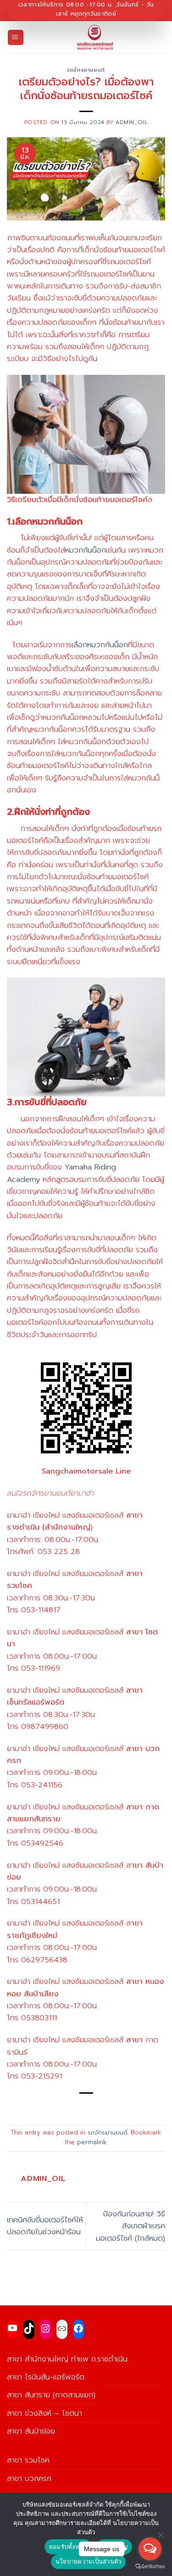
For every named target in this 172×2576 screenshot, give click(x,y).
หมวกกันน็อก (86, 550)
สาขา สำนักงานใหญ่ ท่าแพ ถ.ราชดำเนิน (67, 2359)
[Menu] (16, 38)
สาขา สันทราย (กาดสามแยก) (51, 2395)
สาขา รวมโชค (28, 2460)
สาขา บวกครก (29, 2478)
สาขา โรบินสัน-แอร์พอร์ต (46, 2377)
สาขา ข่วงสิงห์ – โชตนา (44, 2413)
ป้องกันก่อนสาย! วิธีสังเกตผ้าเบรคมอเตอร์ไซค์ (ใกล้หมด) (130, 2226)
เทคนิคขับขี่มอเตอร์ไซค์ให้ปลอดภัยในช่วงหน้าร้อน (45, 2226)
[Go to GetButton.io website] (150, 2567)
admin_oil (132, 122)
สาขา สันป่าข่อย (31, 2431)
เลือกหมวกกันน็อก (100, 645)
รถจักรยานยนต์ (86, 70)
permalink (92, 2142)
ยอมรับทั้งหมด (68, 2547)
